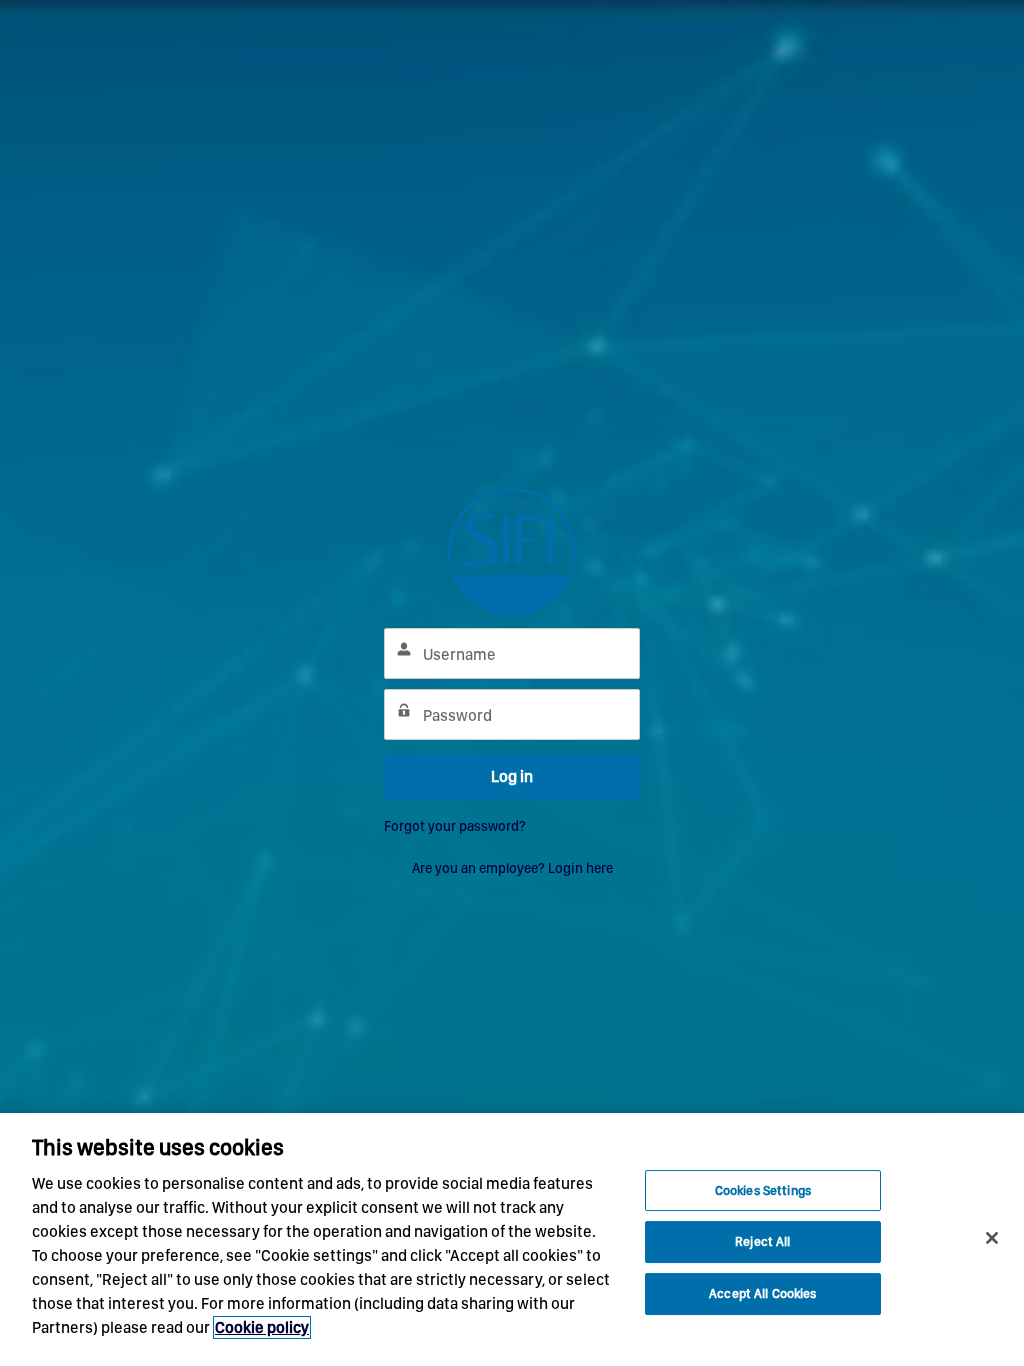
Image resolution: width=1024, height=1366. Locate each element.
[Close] (992, 1238)
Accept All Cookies (762, 1293)
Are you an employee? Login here (512, 868)
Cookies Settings (763, 1190)
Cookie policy (262, 1327)
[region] (512, 1239)
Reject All (762, 1241)
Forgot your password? (455, 826)
